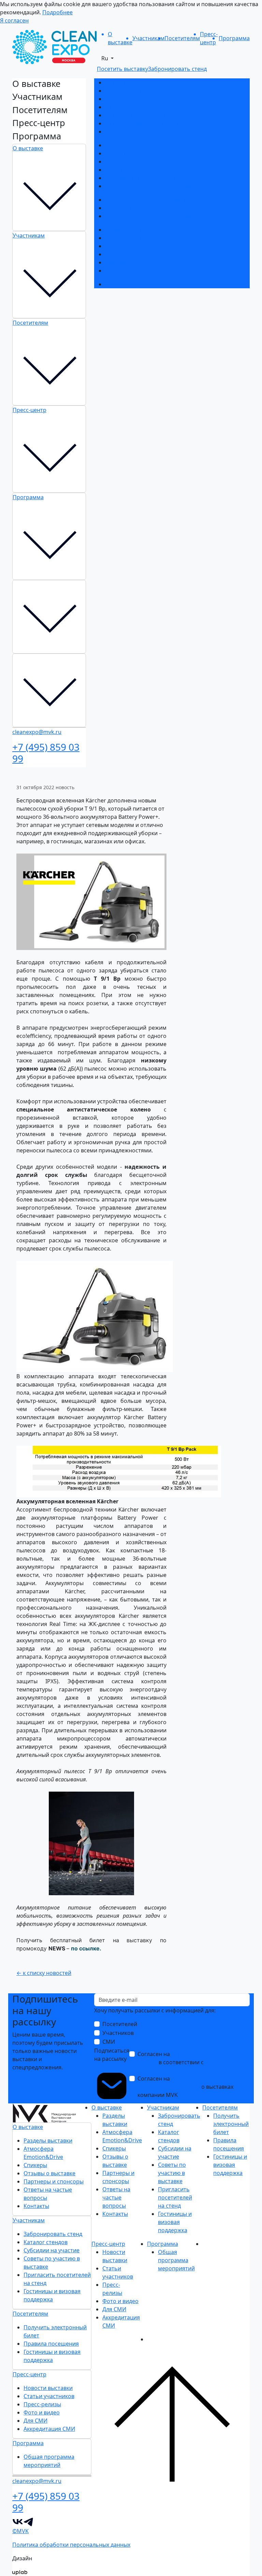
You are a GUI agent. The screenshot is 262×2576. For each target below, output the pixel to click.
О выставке (28, 148)
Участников (118, 2033)
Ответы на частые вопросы (142, 123)
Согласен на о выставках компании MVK (190, 2087)
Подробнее (57, 12)
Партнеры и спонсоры (135, 115)
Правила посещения (133, 208)
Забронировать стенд (134, 145)
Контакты (118, 132)
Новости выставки (130, 230)
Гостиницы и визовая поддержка (149, 186)
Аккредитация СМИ (131, 271)
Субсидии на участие (133, 162)
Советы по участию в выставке (146, 170)
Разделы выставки (129, 82)
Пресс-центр (30, 410)
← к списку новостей (44, 1973)
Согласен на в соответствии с (189, 2062)
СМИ (109, 2042)
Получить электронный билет (145, 200)
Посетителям (30, 323)
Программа (28, 497)
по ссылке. (86, 1948)
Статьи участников (130, 238)
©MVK (20, 2531)
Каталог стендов (127, 153)
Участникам (29, 235)
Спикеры (117, 99)
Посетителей (120, 2024)
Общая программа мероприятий (150, 284)
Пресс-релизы (124, 246)
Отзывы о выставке (131, 107)
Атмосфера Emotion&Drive (141, 91)
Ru (105, 58)
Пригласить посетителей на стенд (151, 178)
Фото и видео (123, 254)
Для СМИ (117, 262)
